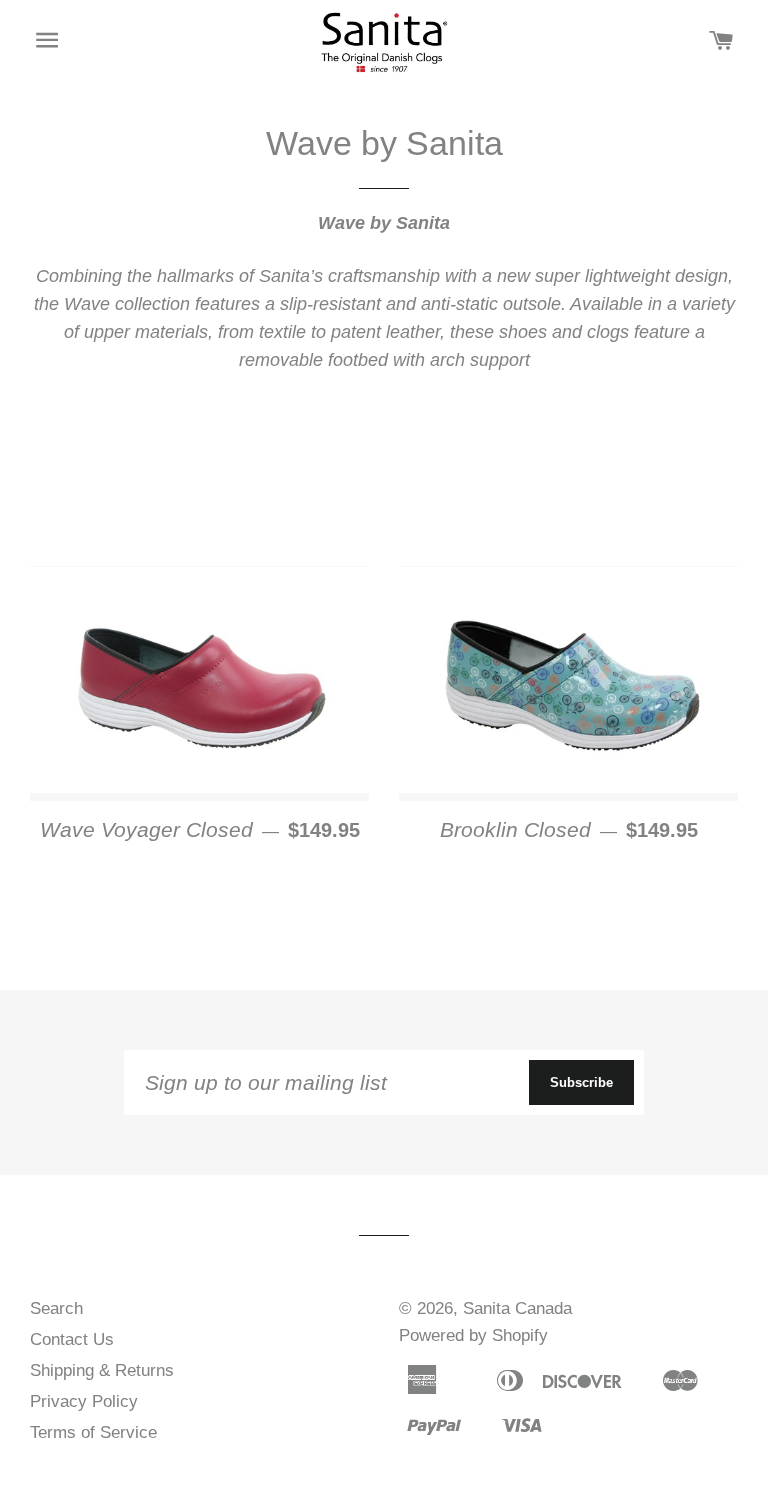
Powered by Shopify (473, 1335)
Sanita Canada (517, 1308)
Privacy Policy (84, 1401)
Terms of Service (93, 1432)
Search (56, 1308)
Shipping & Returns (102, 1370)
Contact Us (72, 1339)
